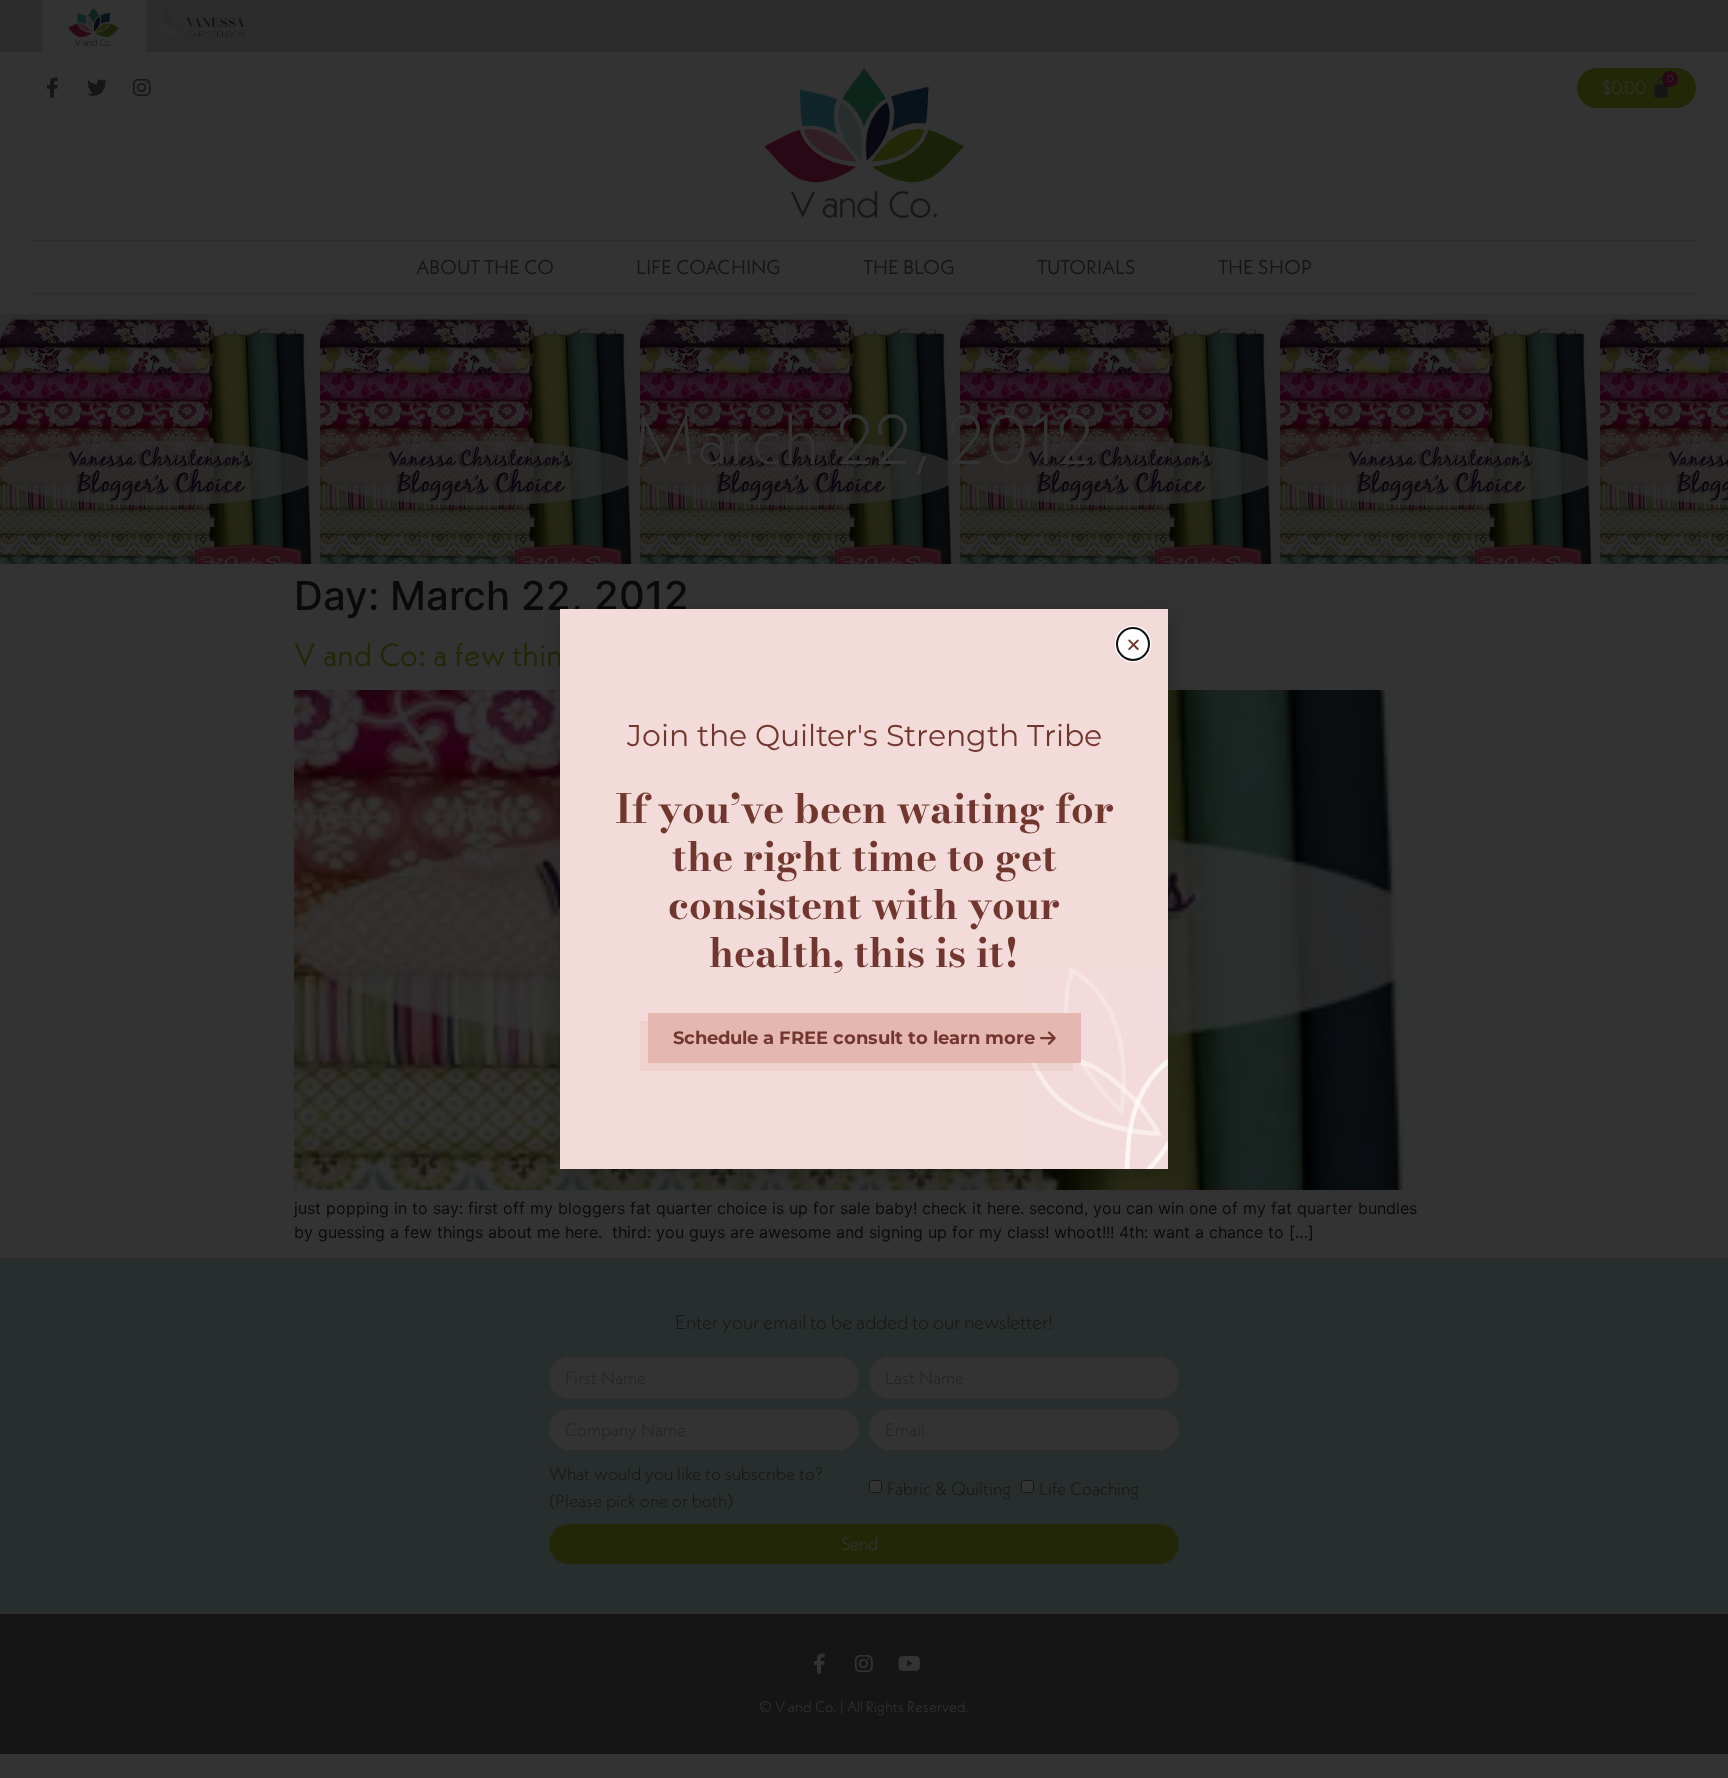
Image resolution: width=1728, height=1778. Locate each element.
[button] (1133, 644)
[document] (864, 889)
